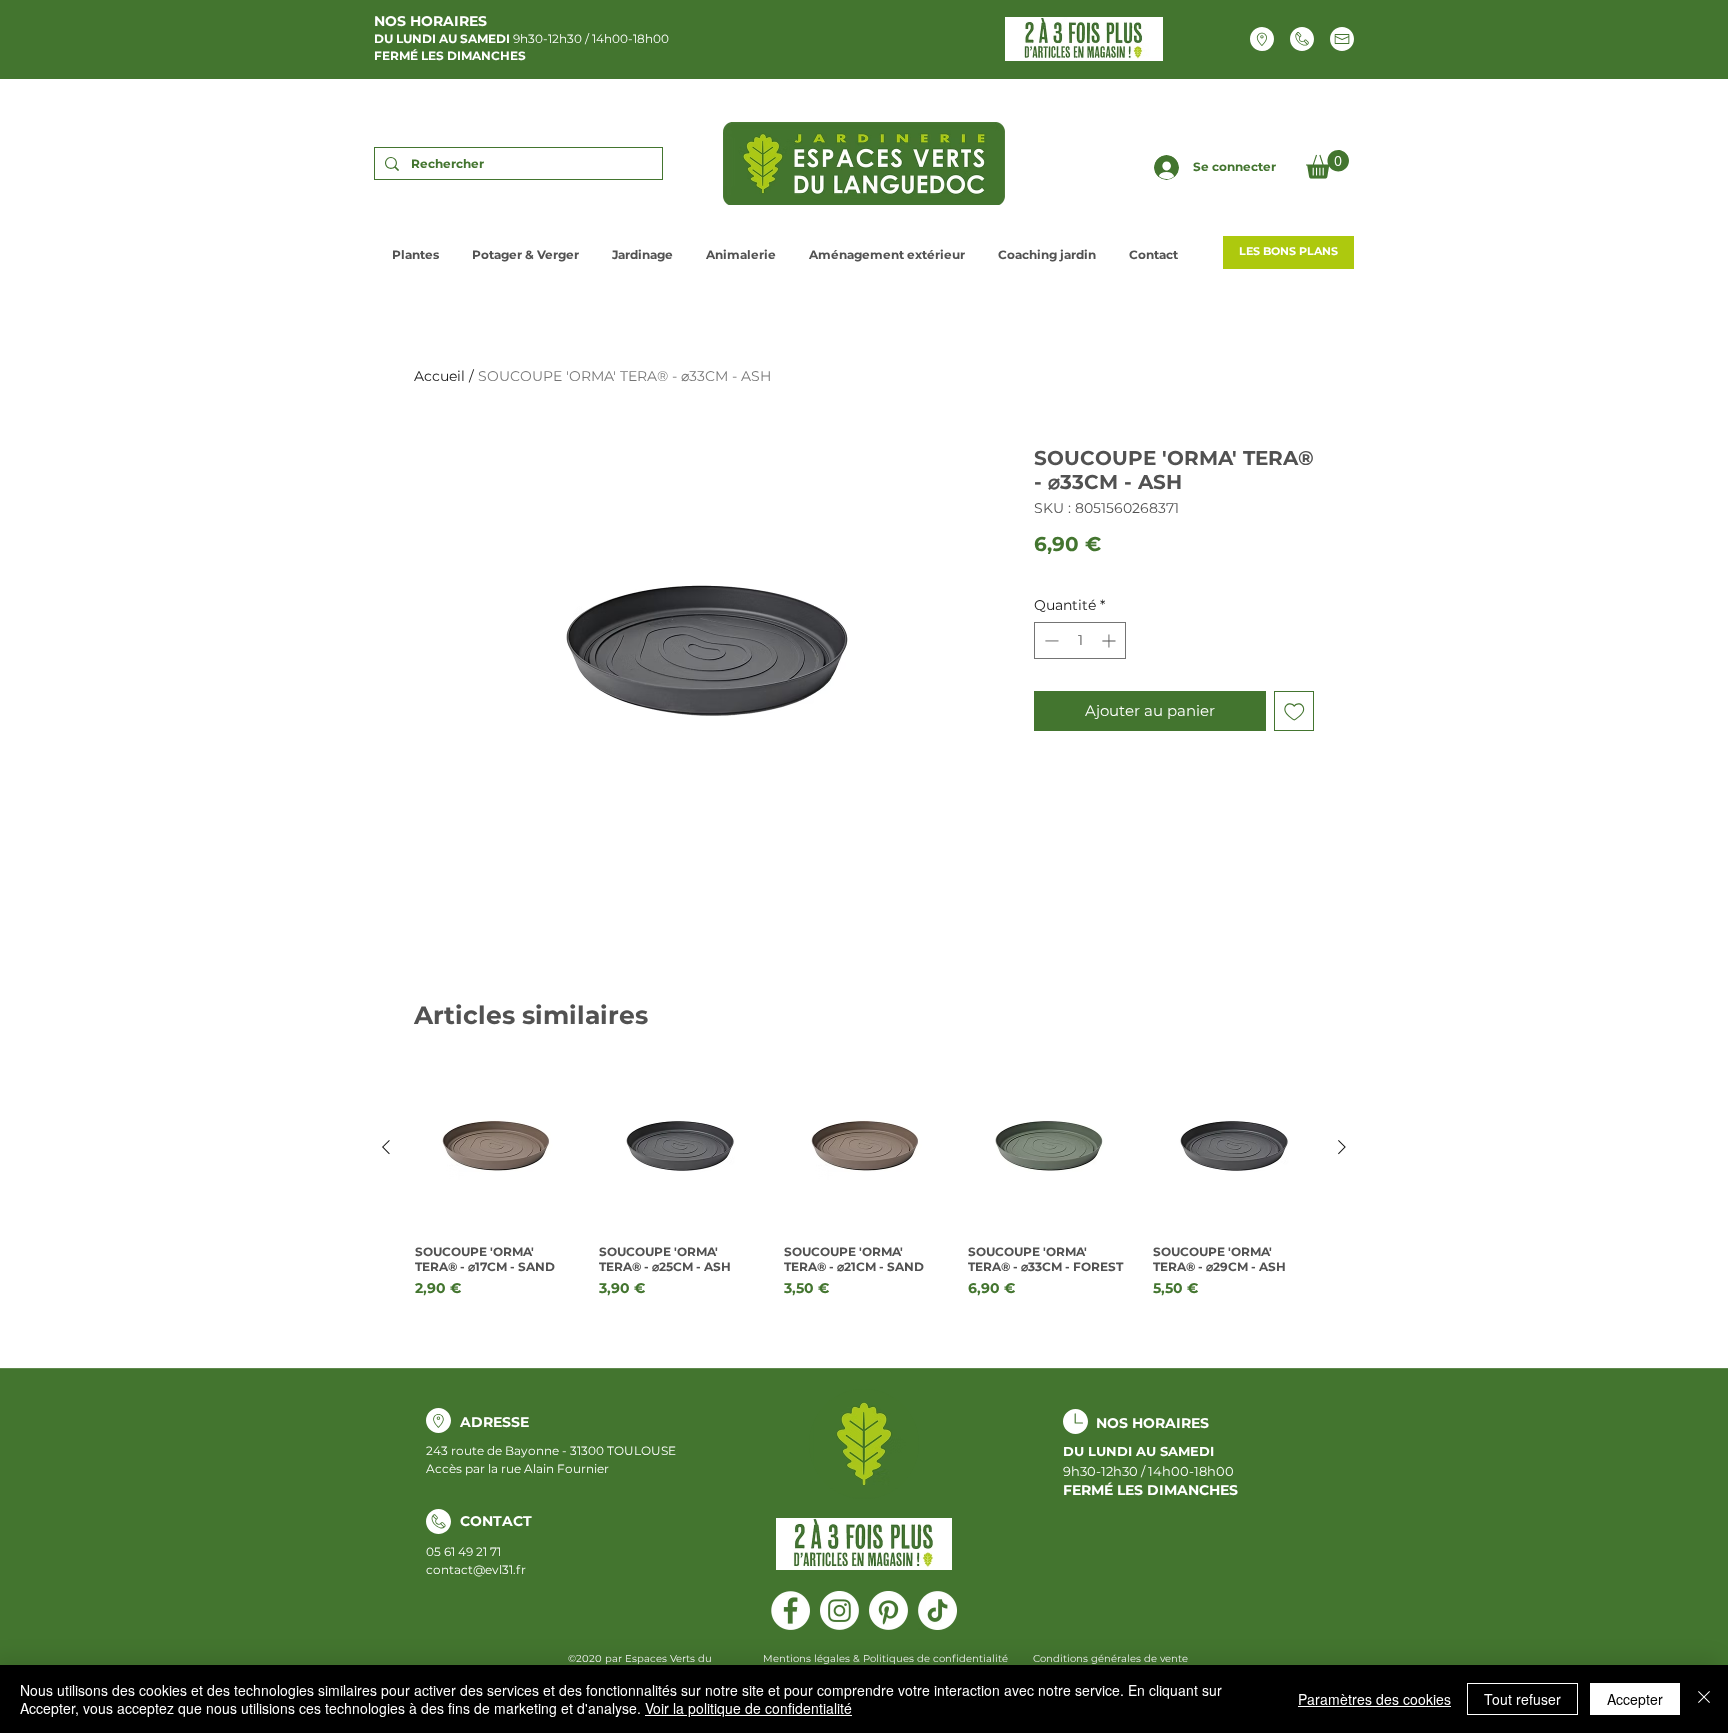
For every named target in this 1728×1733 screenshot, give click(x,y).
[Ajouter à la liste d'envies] (1294, 711)
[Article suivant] (1342, 1147)
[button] (1327, 164)
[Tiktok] (937, 1610)
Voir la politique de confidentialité (748, 1708)
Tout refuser (1522, 1699)
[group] (864, 1183)
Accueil (439, 376)
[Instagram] (839, 1610)
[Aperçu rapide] (495, 1148)
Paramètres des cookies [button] (1374, 1699)
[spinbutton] (1080, 640)
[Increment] (1110, 640)
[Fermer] (1704, 1699)
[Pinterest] (888, 1610)
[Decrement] (1049, 640)
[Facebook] (790, 1610)
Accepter (1635, 1699)
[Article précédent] (386, 1147)
